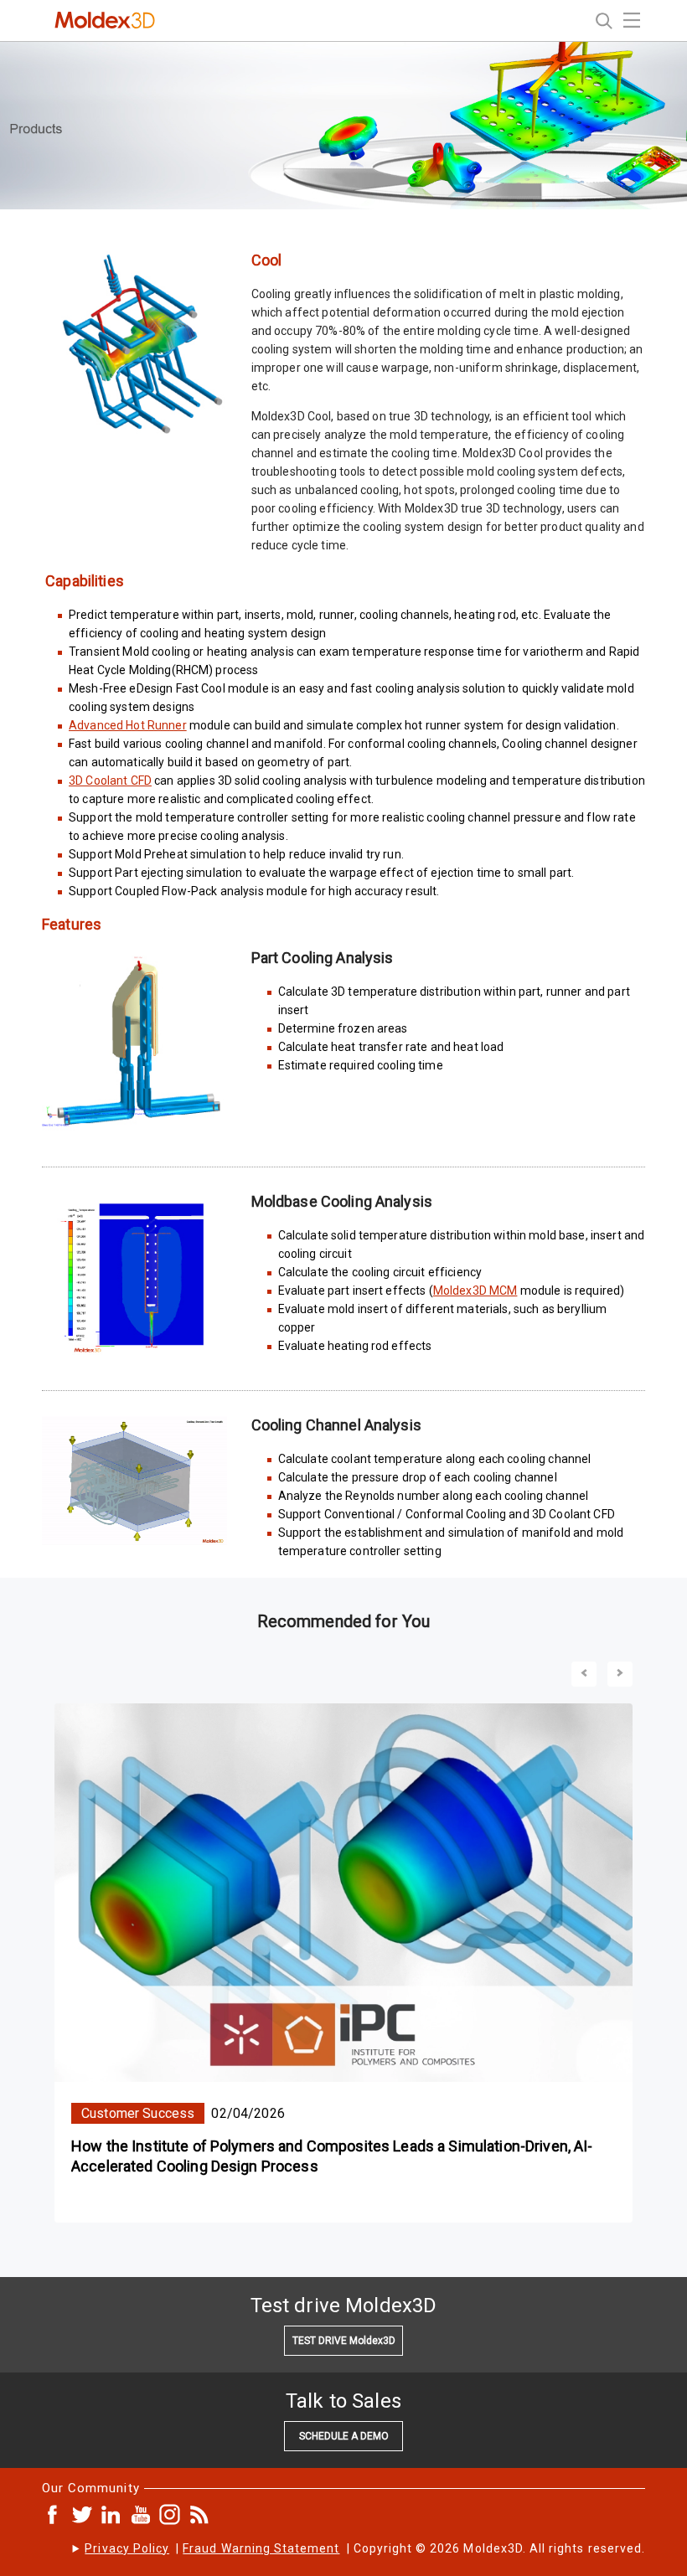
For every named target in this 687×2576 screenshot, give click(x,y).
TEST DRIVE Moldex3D (344, 2341)
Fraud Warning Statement (261, 2548)
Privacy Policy (127, 2548)
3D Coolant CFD (110, 781)
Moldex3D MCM (475, 1291)
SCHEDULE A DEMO (344, 2436)
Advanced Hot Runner (128, 725)
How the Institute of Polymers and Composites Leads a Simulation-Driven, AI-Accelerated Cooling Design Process (332, 2156)
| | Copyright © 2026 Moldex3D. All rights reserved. (365, 2548)
